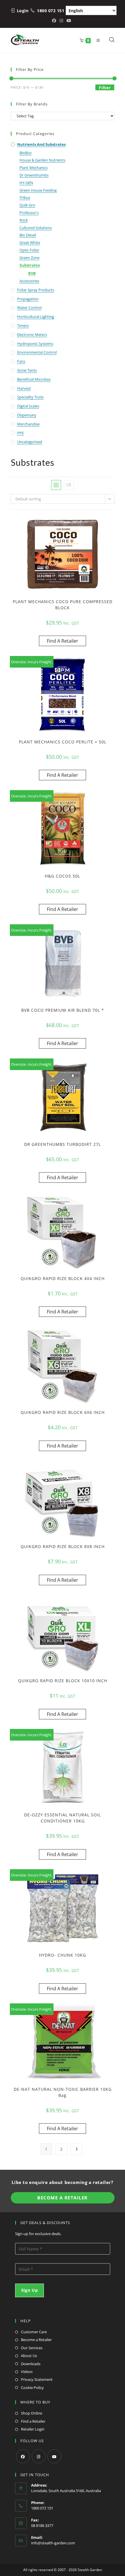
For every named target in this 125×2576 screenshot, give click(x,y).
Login (23, 11)
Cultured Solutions (36, 228)
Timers (23, 326)
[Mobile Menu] (97, 40)
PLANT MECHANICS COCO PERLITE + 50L (63, 742)
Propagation (28, 299)
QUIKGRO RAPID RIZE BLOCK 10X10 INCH (63, 1681)
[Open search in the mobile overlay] (109, 40)
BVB (32, 273)
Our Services (32, 2348)
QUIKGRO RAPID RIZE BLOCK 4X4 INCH (63, 1278)
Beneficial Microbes (34, 379)
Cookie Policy (32, 2388)
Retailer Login (33, 2429)
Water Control (29, 308)
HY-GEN (26, 183)
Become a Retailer (36, 2340)
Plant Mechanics (34, 168)
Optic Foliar (29, 250)
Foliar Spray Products (36, 290)
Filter (105, 88)
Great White (30, 242)
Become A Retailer (63, 2198)
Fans (21, 361)
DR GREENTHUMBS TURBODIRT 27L (63, 1144)
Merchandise (28, 424)
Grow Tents (27, 370)
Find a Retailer (33, 2421)
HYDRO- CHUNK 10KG (63, 1955)
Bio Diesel (28, 235)
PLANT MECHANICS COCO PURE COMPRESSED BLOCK (63, 605)
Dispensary (27, 415)
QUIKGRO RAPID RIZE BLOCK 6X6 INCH (63, 1412)
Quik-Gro (27, 205)
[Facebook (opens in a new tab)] (55, 21)
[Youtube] (54, 2456)
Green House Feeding (38, 190)
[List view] (69, 485)
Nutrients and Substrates (41, 144)
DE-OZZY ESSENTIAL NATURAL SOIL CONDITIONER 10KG (63, 1818)
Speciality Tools (30, 397)
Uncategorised (30, 442)
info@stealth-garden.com (53, 2543)
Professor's (29, 213)
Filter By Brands (32, 104)
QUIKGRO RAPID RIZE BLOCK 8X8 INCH (63, 1546)
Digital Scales (28, 406)
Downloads (31, 2364)
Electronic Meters (32, 335)
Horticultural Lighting (36, 317)
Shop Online (32, 2413)
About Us (29, 2356)
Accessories (29, 281)
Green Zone (30, 258)
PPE (20, 433)
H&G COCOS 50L (63, 876)
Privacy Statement (37, 2379)
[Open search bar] (112, 40)
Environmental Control (37, 352)
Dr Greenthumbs (34, 175)
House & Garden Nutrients (42, 160)
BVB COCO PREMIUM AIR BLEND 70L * (63, 1010)
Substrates (30, 265)
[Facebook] (23, 2456)
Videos (27, 2372)
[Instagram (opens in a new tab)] (61, 21)
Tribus (25, 197)
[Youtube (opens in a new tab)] (69, 21)
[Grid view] (56, 485)
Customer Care (34, 2332)
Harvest (24, 388)
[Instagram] (39, 2456)
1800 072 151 (51, 11)
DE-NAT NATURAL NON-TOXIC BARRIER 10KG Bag (63, 2092)
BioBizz (26, 153)
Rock (24, 220)
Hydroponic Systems (35, 344)
